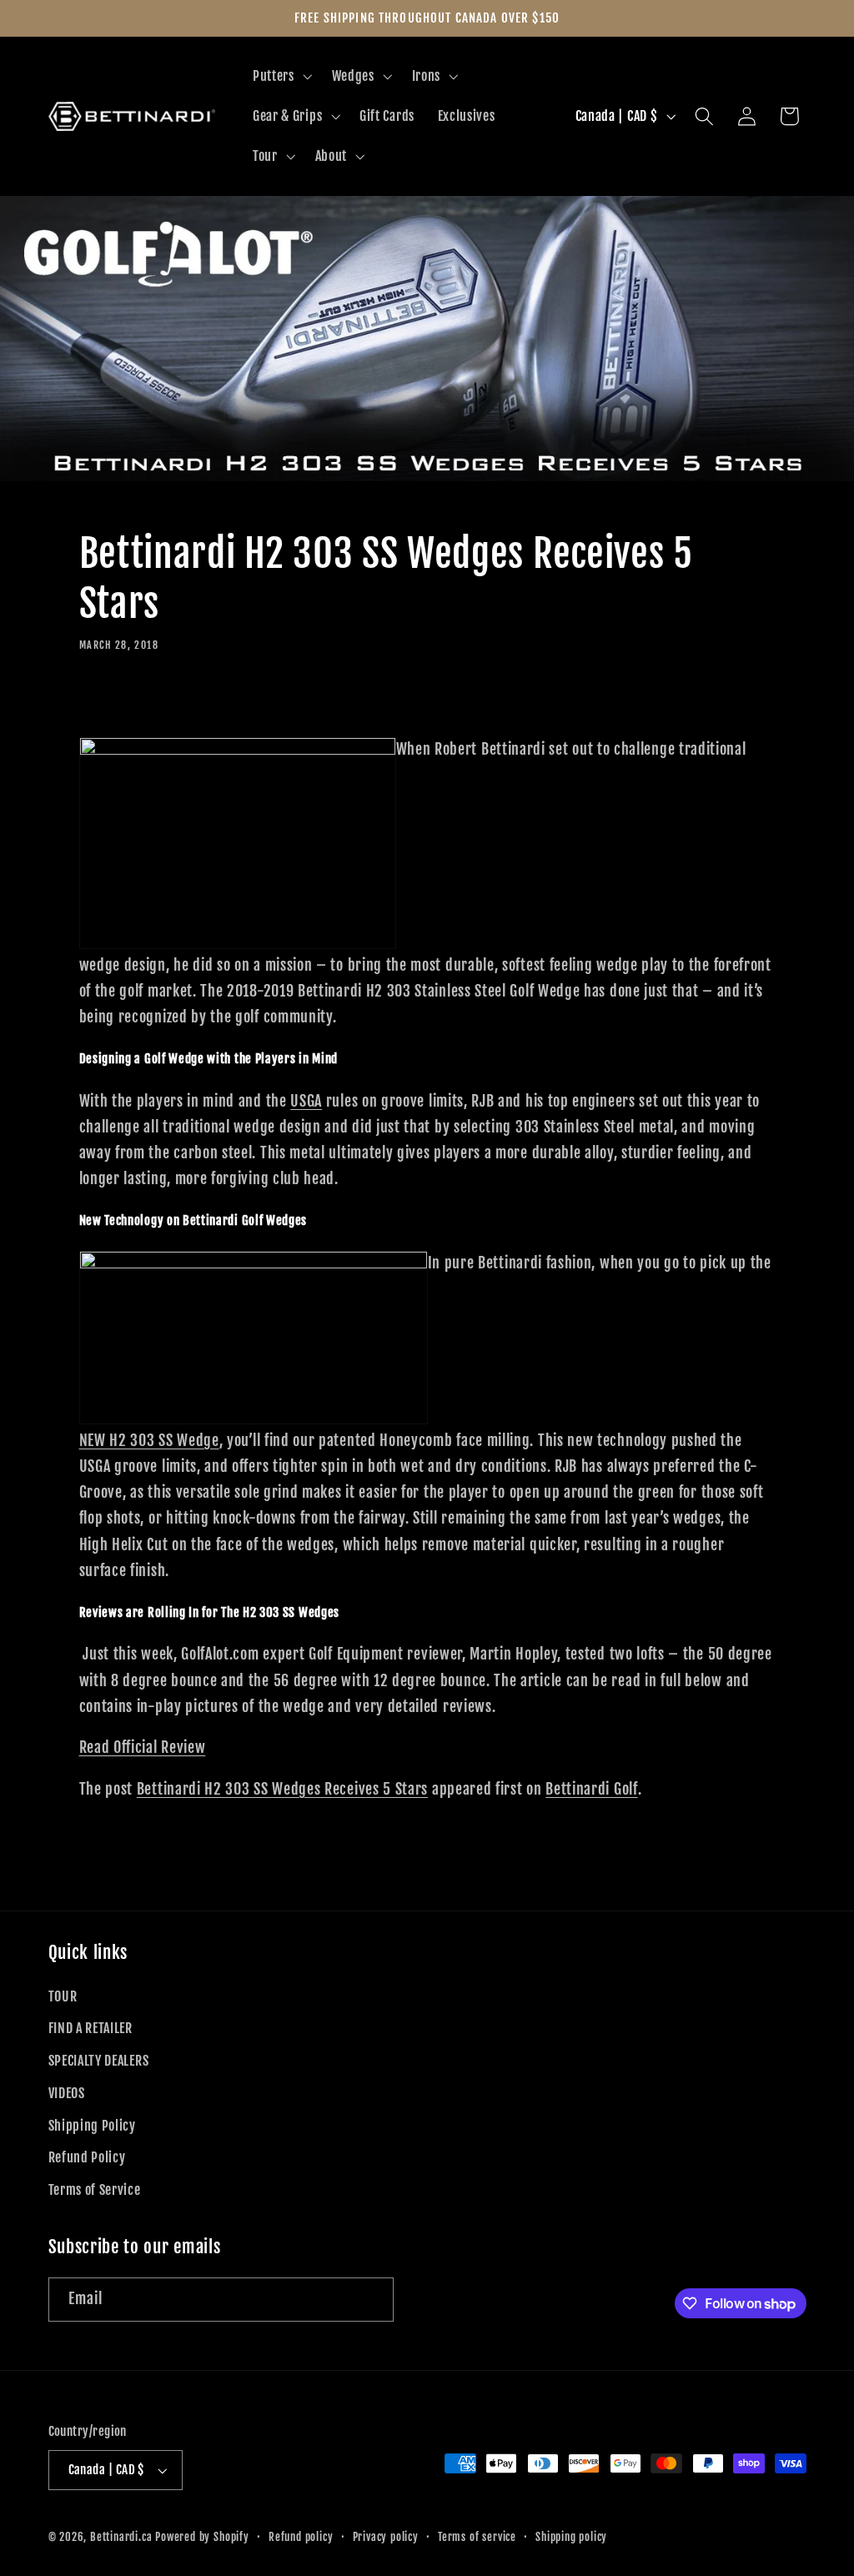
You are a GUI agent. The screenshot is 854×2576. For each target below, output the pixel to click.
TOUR (63, 1996)
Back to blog (427, 1865)
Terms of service (477, 2537)
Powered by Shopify (202, 2537)
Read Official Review (143, 1747)
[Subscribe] (372, 2300)
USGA (306, 1101)
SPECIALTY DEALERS (99, 2061)
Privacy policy (386, 2537)
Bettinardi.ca (121, 2537)
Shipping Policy (92, 2126)
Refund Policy (87, 2157)
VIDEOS (67, 2093)
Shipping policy (571, 2537)
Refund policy (301, 2537)
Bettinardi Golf (591, 1789)
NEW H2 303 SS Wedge (149, 1440)
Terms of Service (95, 2190)
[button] (281, 77)
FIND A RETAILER (90, 2028)
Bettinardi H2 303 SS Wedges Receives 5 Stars (282, 1789)
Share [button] (117, 700)
